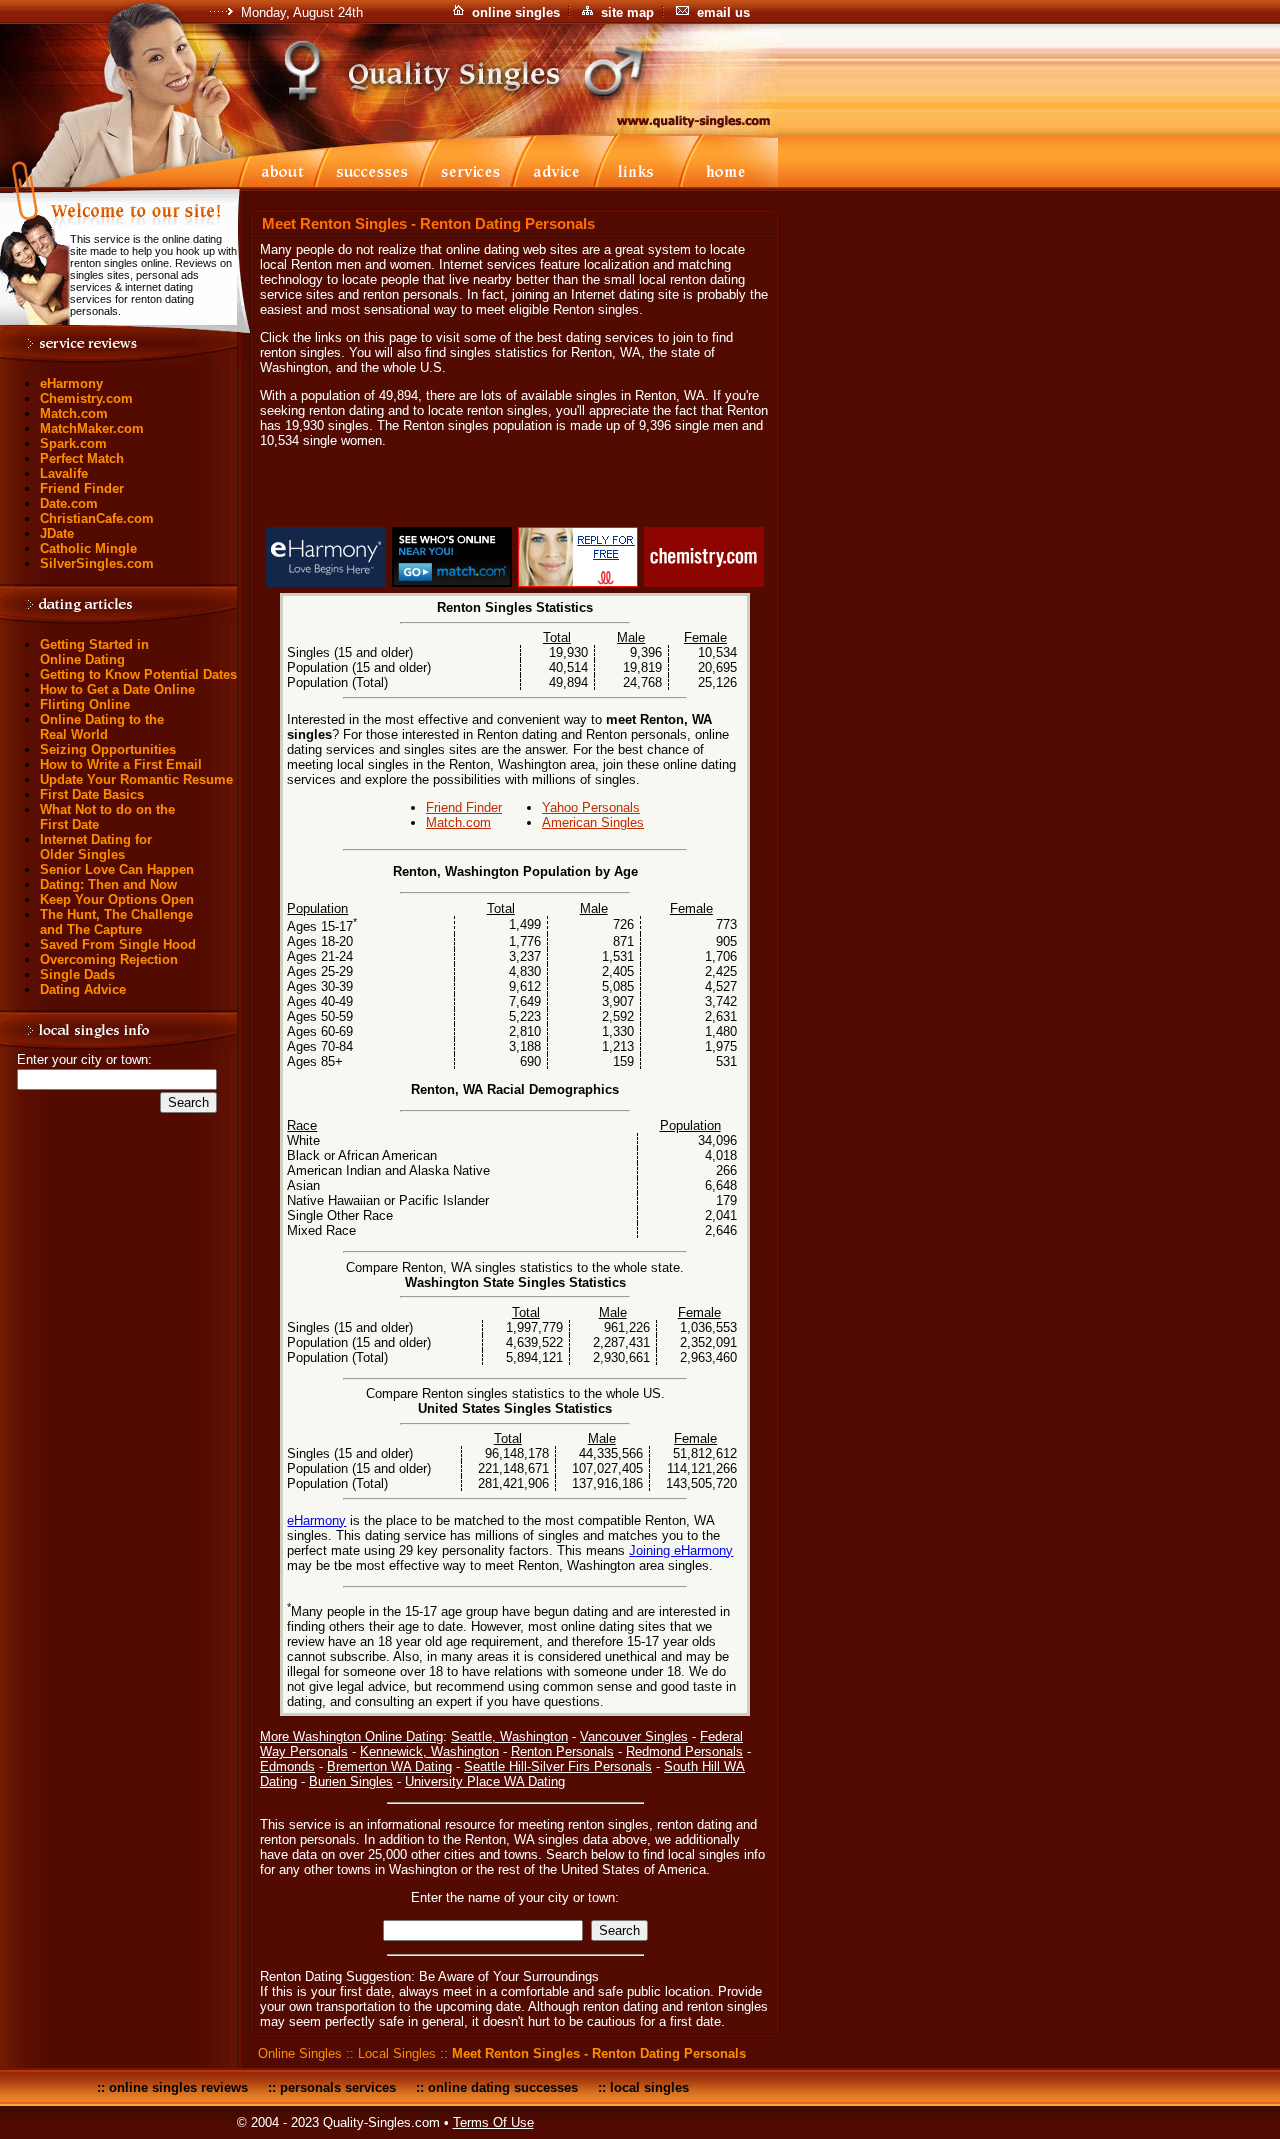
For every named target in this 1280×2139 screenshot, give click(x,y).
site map (627, 12)
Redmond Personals (684, 1751)
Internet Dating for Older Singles (96, 847)
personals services (338, 2087)
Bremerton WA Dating (389, 1766)
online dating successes (503, 2087)
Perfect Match (82, 458)
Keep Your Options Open (117, 899)
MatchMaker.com (92, 428)
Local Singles (397, 2053)
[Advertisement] (515, 491)
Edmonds (287, 1766)
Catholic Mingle (88, 548)
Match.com (74, 413)
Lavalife (64, 473)
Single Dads (77, 974)
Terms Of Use (493, 2122)
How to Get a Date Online (117, 689)
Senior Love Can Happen (117, 869)
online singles (516, 12)
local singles (649, 2087)
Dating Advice (83, 989)
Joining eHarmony (681, 1550)
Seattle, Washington (509, 1736)
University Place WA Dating (485, 1781)
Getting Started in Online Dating (94, 652)
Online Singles (300, 2053)
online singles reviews (178, 2087)
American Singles (593, 822)
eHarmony (71, 383)
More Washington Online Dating (351, 1736)
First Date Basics (92, 794)
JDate (57, 533)
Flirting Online (85, 704)
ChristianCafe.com (97, 518)
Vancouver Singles (634, 1736)
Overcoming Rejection (109, 959)
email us (723, 12)
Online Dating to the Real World (102, 727)
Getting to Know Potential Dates (138, 674)
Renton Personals (562, 1751)
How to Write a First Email (121, 764)
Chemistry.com (86, 398)
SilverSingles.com (97, 563)
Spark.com (73, 443)
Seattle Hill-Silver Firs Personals (558, 1766)
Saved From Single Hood (118, 944)
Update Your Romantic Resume (136, 779)
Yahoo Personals (591, 807)
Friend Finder (82, 488)
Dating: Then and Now (108, 884)
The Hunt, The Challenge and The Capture (116, 922)
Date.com (69, 503)
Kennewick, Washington (429, 1751)
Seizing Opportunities (108, 749)
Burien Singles (351, 1781)
